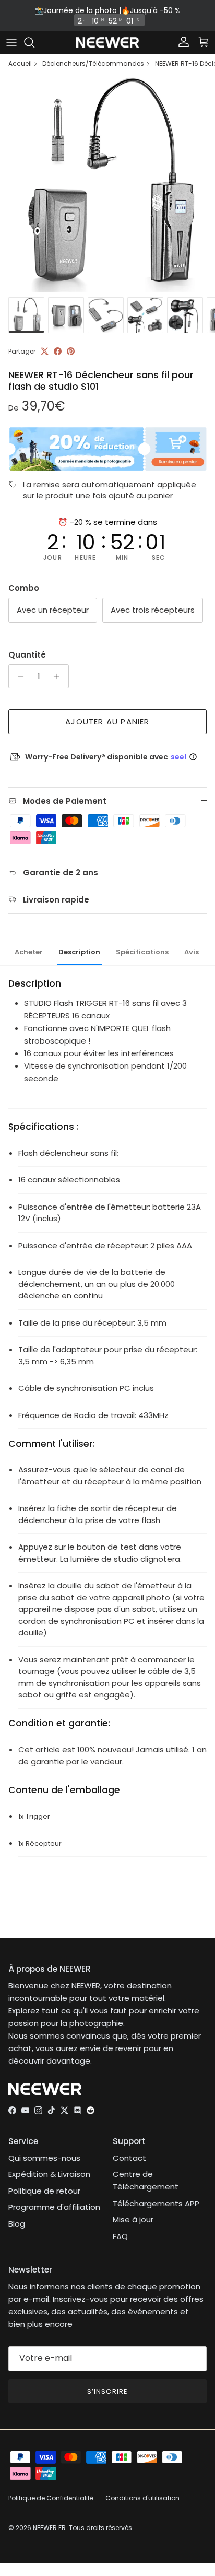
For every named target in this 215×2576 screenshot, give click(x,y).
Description (79, 952)
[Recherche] (34, 42)
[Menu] (11, 42)
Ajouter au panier (107, 722)
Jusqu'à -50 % (155, 10)
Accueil (20, 64)
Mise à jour (133, 2220)
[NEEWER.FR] (107, 43)
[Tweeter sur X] (45, 351)
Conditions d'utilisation (142, 2498)
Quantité (27, 655)
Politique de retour (44, 2191)
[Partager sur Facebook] (58, 351)
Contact (129, 2158)
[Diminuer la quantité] (18, 676)
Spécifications (142, 952)
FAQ (120, 2236)
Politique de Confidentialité (51, 2498)
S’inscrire (107, 2391)
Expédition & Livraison (49, 2174)
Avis (192, 952)
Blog (17, 2224)
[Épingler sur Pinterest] (71, 351)
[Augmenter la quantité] (59, 676)
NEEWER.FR (49, 2528)
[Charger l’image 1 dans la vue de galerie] (107, 184)
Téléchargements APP (156, 2203)
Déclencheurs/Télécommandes (93, 64)
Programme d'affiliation (54, 2207)
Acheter (29, 952)
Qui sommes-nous (44, 2158)
